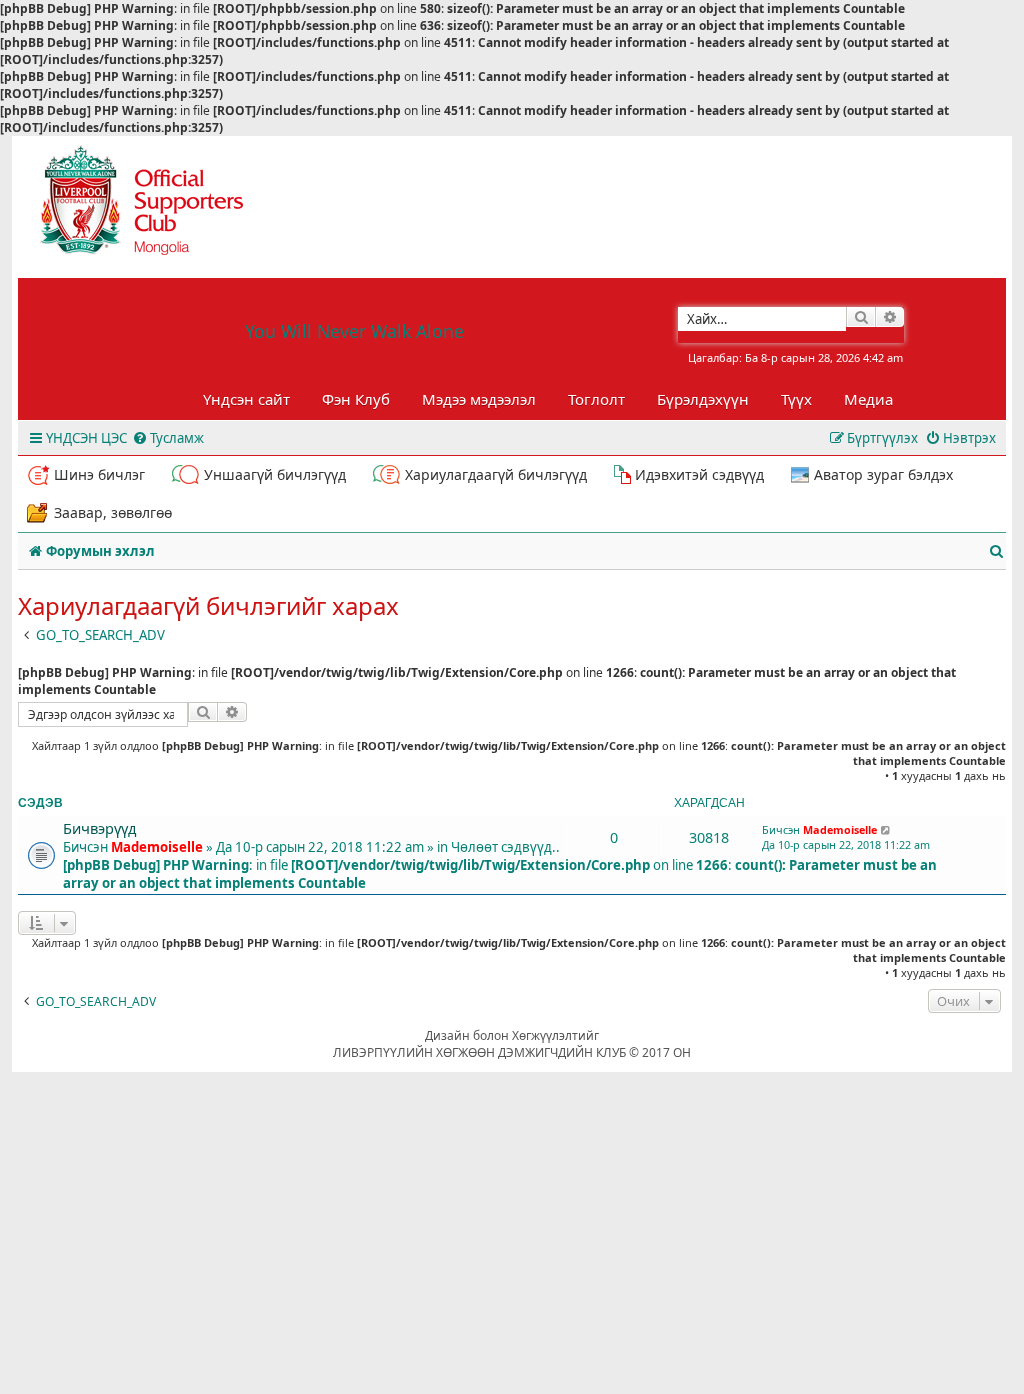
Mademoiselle (157, 847)
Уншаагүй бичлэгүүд (275, 474)
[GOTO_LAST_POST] (886, 830)
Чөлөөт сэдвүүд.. (505, 847)
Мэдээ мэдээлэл (479, 399)
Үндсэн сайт (246, 399)
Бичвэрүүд (99, 828)
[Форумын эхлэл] (160, 207)
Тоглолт (596, 399)
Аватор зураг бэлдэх (883, 474)
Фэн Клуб (356, 399)
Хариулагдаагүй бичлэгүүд (496, 474)
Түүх (796, 399)
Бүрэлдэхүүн (703, 399)
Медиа (868, 399)
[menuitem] (168, 438)
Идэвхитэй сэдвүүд (699, 474)
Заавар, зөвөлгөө (113, 512)
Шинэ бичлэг (99, 474)
